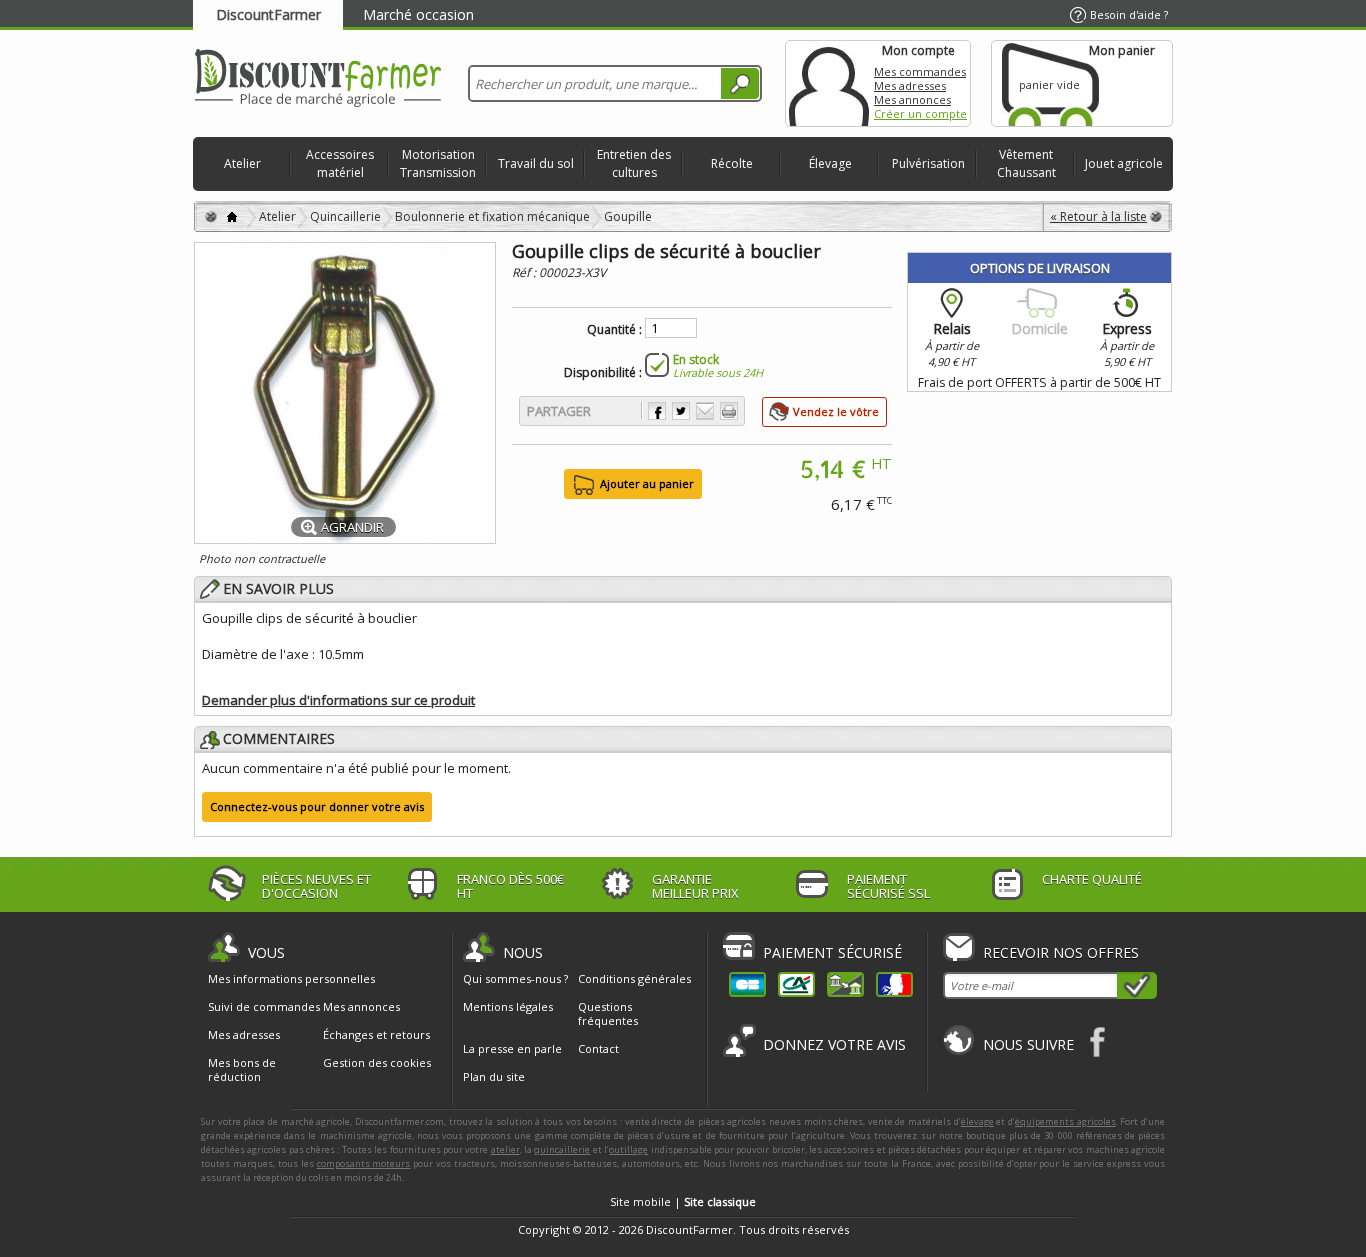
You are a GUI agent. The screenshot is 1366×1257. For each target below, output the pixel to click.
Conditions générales (634, 978)
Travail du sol (536, 163)
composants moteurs (364, 1163)
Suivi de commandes (264, 1007)
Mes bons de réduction (242, 1070)
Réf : (525, 272)
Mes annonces (912, 99)
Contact (598, 1048)
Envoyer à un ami (705, 411)
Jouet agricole (1124, 163)
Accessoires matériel (340, 163)
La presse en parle (512, 1048)
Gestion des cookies (377, 1063)
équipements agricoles (1065, 1121)
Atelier (242, 163)
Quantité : (614, 330)
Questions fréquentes (608, 1013)
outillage (628, 1149)
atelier (505, 1149)
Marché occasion (418, 14)
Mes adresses (910, 85)
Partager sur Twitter (681, 411)
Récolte (732, 163)
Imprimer (729, 411)
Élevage (830, 163)
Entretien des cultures (634, 163)
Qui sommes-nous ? (515, 978)
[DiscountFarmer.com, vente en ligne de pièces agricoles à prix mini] (318, 79)
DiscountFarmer (268, 14)
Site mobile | (683, 1201)
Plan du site (494, 1076)
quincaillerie (562, 1149)
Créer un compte (920, 113)
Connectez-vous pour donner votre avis (317, 806)
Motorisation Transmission (438, 163)
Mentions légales (508, 1006)
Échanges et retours (376, 1035)
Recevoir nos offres (1061, 952)
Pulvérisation (928, 163)
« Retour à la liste (1098, 216)
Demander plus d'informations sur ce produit (338, 700)
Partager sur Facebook (657, 411)
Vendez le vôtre (836, 411)
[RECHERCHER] (740, 83)
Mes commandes (920, 71)
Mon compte (829, 83)
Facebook (1098, 1041)
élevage (977, 1121)
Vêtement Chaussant (1026, 163)
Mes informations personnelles (291, 979)
